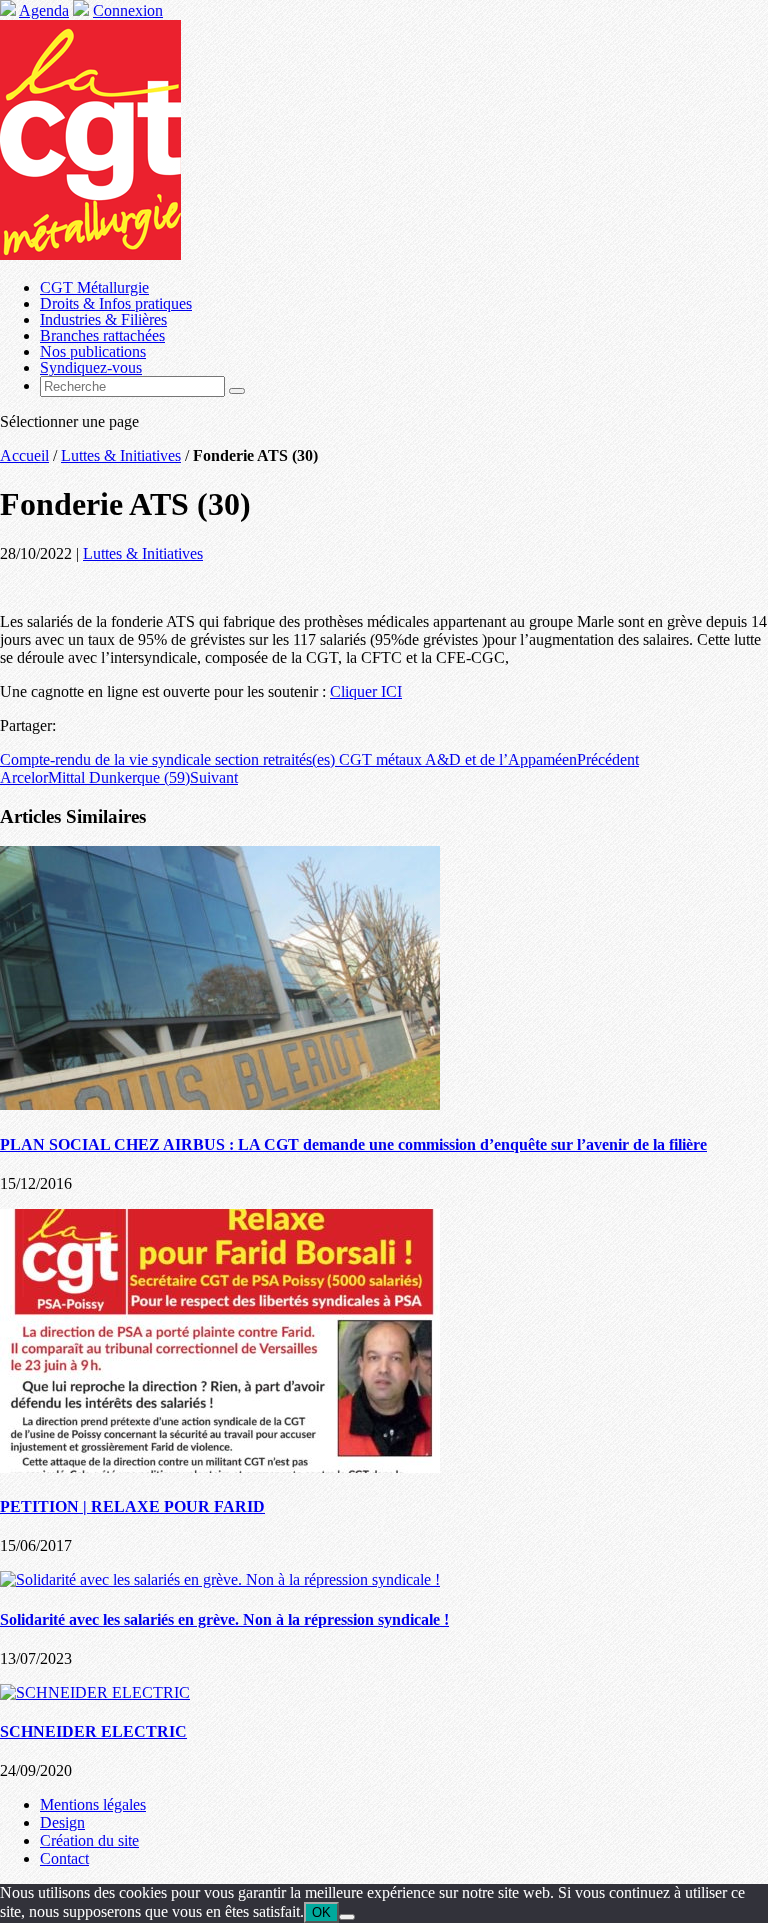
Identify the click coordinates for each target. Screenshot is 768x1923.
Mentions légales (93, 1804)
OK (321, 1912)
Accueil (24, 455)
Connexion (128, 10)
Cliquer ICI (366, 691)
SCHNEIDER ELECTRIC (93, 1731)
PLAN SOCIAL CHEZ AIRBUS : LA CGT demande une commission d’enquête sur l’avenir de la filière (353, 1144)
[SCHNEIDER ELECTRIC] (95, 1692)
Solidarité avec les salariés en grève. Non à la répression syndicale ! (224, 1619)
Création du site (89, 1840)
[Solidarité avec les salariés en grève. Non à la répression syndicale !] (220, 1579)
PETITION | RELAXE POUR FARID (132, 1506)
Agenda (44, 10)
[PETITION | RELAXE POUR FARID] (220, 1467)
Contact (64, 1858)
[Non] (347, 1917)
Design (62, 1822)
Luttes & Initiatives (121, 455)
